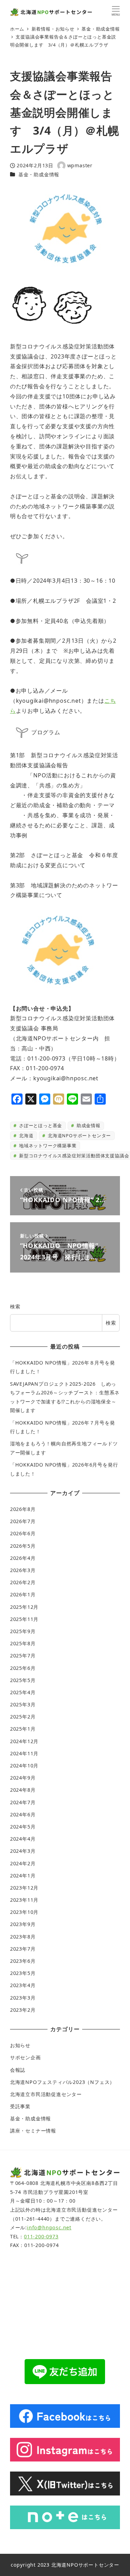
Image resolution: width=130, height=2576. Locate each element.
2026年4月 (23, 1558)
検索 (15, 1306)
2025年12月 (24, 1607)
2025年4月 (23, 1692)
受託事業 (20, 2106)
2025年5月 (23, 1680)
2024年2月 (23, 1863)
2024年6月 (23, 1814)
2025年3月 (23, 1704)
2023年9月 (23, 1924)
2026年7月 (23, 1521)
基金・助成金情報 (39, 174)
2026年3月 (23, 1570)
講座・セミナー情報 (33, 2131)
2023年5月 (23, 1973)
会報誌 (18, 2070)
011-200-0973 (41, 2236)
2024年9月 (23, 1778)
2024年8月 (23, 1790)
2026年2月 (23, 1582)
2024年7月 (23, 1802)
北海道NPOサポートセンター (79, 1135)
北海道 (25, 1135)
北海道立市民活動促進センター (46, 2094)
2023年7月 (23, 1949)
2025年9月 (23, 1631)
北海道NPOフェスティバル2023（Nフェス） (62, 2082)
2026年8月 (23, 1509)
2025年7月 (23, 1656)
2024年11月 (24, 1753)
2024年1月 (23, 1876)
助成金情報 (88, 1125)
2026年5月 (23, 1546)
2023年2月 (23, 2010)
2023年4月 (23, 1985)
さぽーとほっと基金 (40, 1125)
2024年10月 (24, 1766)
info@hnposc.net (49, 2227)
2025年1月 (23, 1729)
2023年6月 (23, 1961)
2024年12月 (24, 1741)
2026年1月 (23, 1594)
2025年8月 (23, 1643)
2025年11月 (24, 1619)
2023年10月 (24, 1912)
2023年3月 (23, 1998)
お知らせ (20, 2045)
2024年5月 (23, 1827)
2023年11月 (24, 1900)
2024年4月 (23, 1839)
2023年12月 (24, 1888)
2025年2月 (23, 1717)
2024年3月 (23, 1851)
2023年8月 (23, 1937)
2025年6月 (23, 1668)
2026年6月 (23, 1533)
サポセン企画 (25, 2057)
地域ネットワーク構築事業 (47, 1146)
